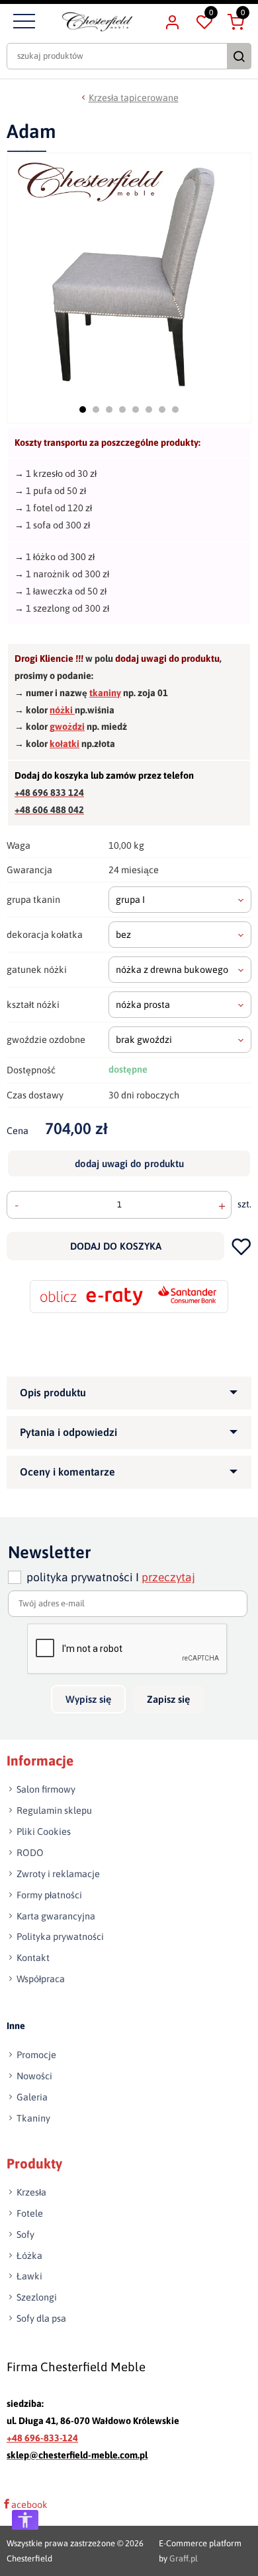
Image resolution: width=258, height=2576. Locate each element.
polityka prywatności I (111, 1577)
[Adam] (130, 273)
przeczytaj (168, 1577)
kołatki (64, 744)
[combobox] (180, 900)
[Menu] (22, 22)
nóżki (62, 710)
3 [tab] (109, 410)
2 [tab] (96, 410)
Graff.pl (184, 2558)
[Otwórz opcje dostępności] (25, 2520)
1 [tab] (83, 410)
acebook (29, 2505)
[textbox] (180, 900)
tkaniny (105, 693)
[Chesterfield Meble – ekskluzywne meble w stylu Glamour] (97, 22)
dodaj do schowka (241, 1246)
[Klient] (172, 22)
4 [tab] (122, 410)
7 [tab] (162, 410)
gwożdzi (67, 727)
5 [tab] (136, 410)
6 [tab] (149, 410)
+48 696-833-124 (42, 2438)
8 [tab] (175, 410)
